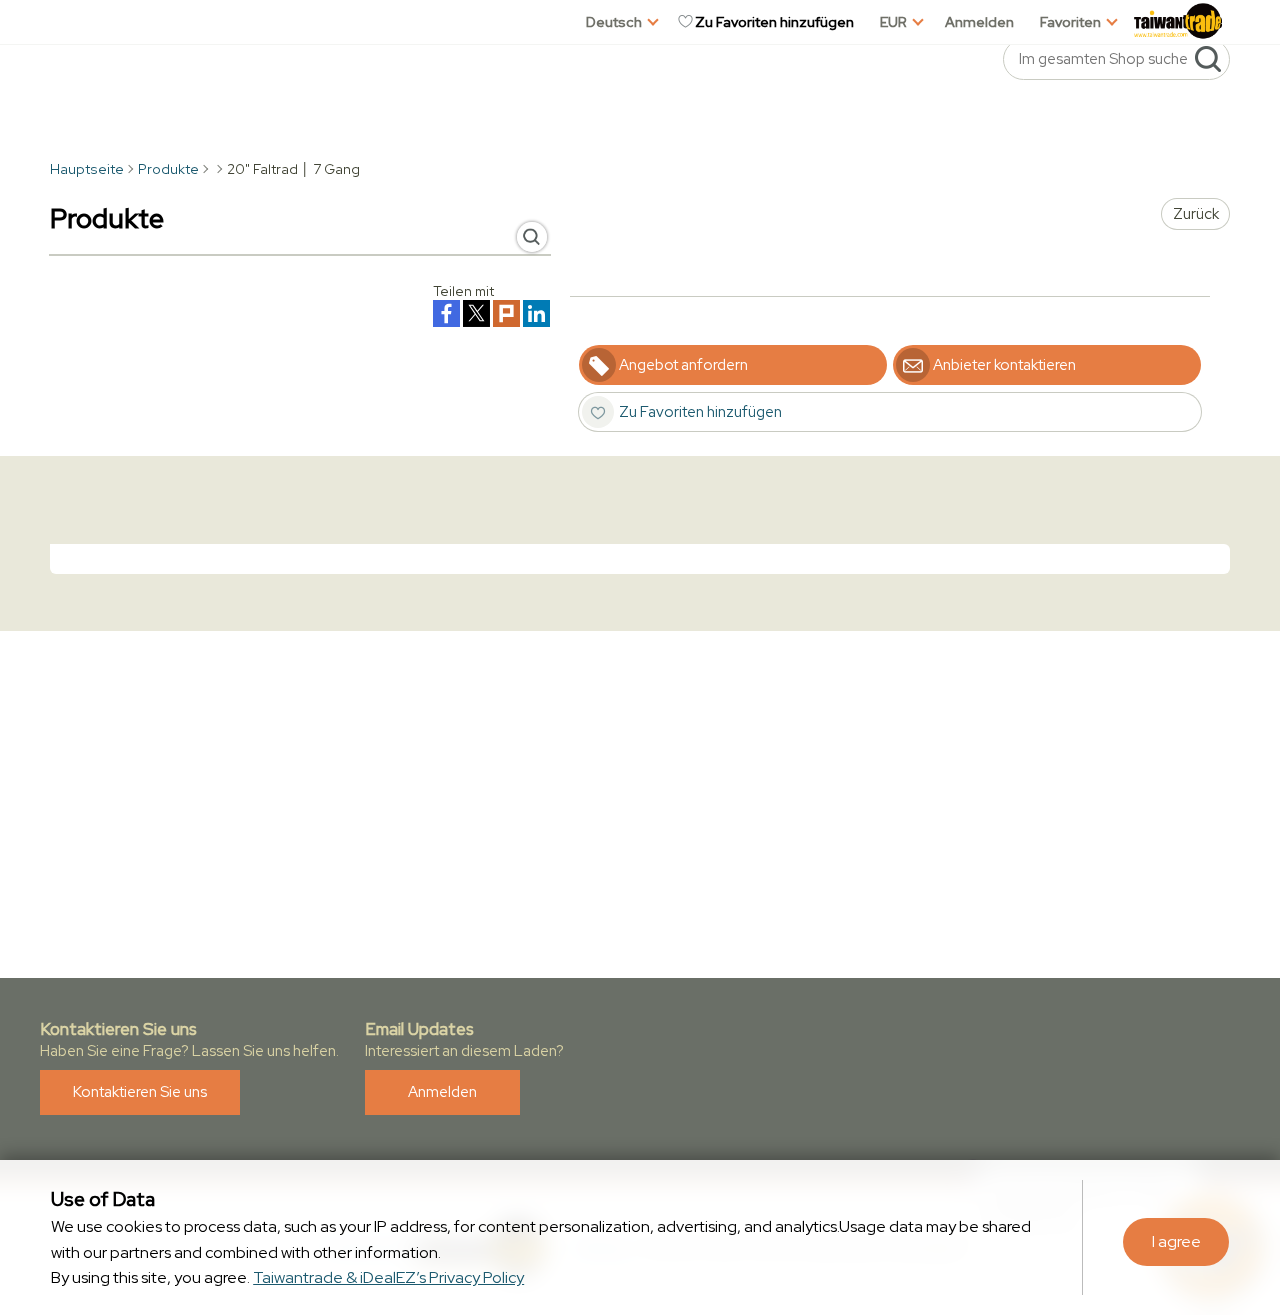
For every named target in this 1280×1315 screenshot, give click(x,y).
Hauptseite (87, 169)
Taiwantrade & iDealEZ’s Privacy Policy (388, 1277)
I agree (1176, 1241)
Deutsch (614, 22)
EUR (893, 22)
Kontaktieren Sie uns (140, 1092)
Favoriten (1070, 22)
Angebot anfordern (683, 365)
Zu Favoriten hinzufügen (774, 22)
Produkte (168, 169)
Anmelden (979, 22)
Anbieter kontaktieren (1004, 365)
